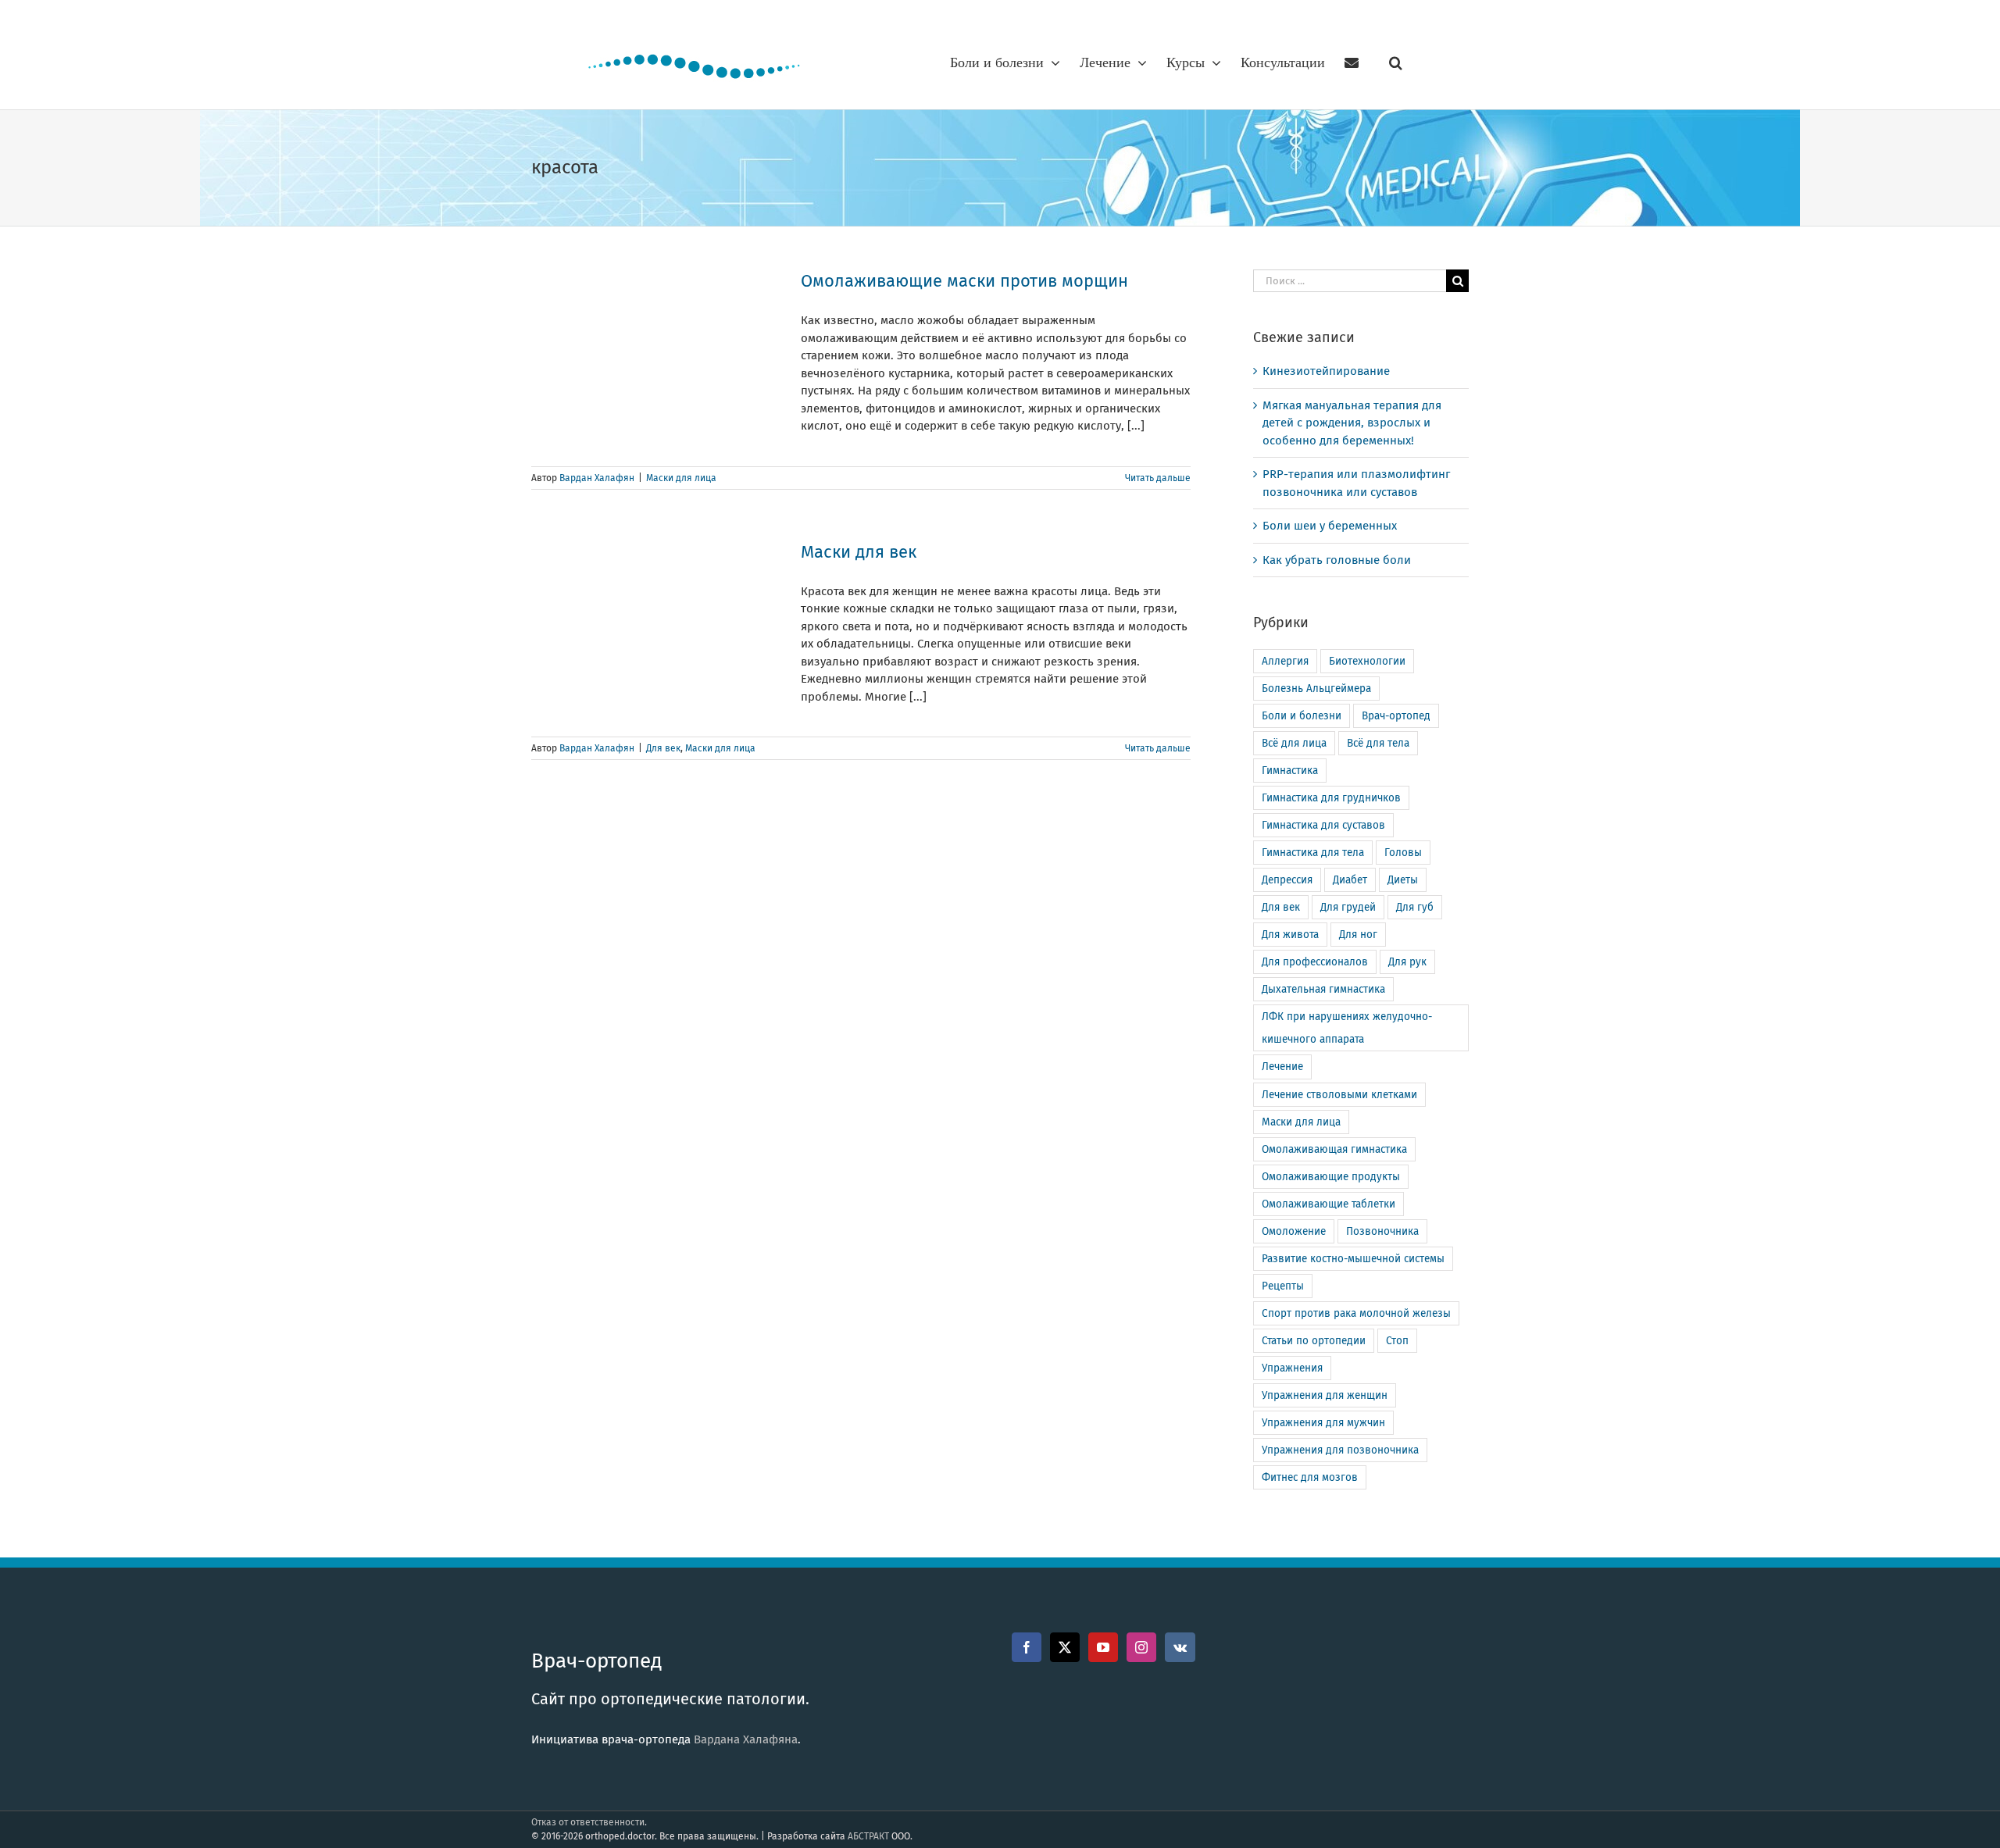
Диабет (1350, 880)
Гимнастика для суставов (1323, 825)
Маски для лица (681, 478)
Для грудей (1348, 907)
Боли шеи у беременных (1330, 526)
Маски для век (859, 552)
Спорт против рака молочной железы (1356, 1313)
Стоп (1397, 1341)
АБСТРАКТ (868, 1836)
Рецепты (1283, 1286)
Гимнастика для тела (1313, 853)
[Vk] (1180, 1647)
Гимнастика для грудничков (1331, 798)
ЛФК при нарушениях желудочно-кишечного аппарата (1347, 1028)
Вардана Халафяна (746, 1739)
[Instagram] (1141, 1647)
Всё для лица (1294, 743)
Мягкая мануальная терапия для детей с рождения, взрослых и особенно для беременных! (1352, 423)
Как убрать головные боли (1337, 560)
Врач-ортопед (1396, 716)
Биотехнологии (1367, 661)
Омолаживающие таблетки (1329, 1204)
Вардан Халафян (597, 478)
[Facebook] (1027, 1647)
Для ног (1358, 935)
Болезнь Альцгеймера (1316, 689)
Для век (663, 748)
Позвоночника (1382, 1231)
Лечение (1282, 1067)
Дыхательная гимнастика (1323, 989)
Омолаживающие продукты (1331, 1177)
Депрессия (1287, 880)
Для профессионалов (1315, 962)
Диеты (1403, 880)
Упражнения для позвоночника (1340, 1450)
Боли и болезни (1302, 716)
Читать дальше (1158, 478)
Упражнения (1292, 1368)
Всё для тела (1378, 743)
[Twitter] (1065, 1647)
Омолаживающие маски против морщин (964, 281)
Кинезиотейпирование (1326, 371)
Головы (1403, 853)
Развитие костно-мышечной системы (1353, 1259)
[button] (1396, 62)
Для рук (1407, 962)
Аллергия (1285, 661)
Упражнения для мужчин (1323, 1423)
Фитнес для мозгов (1310, 1477)
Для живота (1290, 935)
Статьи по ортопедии (1314, 1341)
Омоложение (1294, 1231)
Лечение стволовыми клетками (1339, 1095)
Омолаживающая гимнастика (1334, 1149)
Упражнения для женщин (1325, 1395)
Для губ (1415, 907)
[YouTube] (1103, 1647)
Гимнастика (1290, 771)
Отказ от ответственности (588, 1822)
